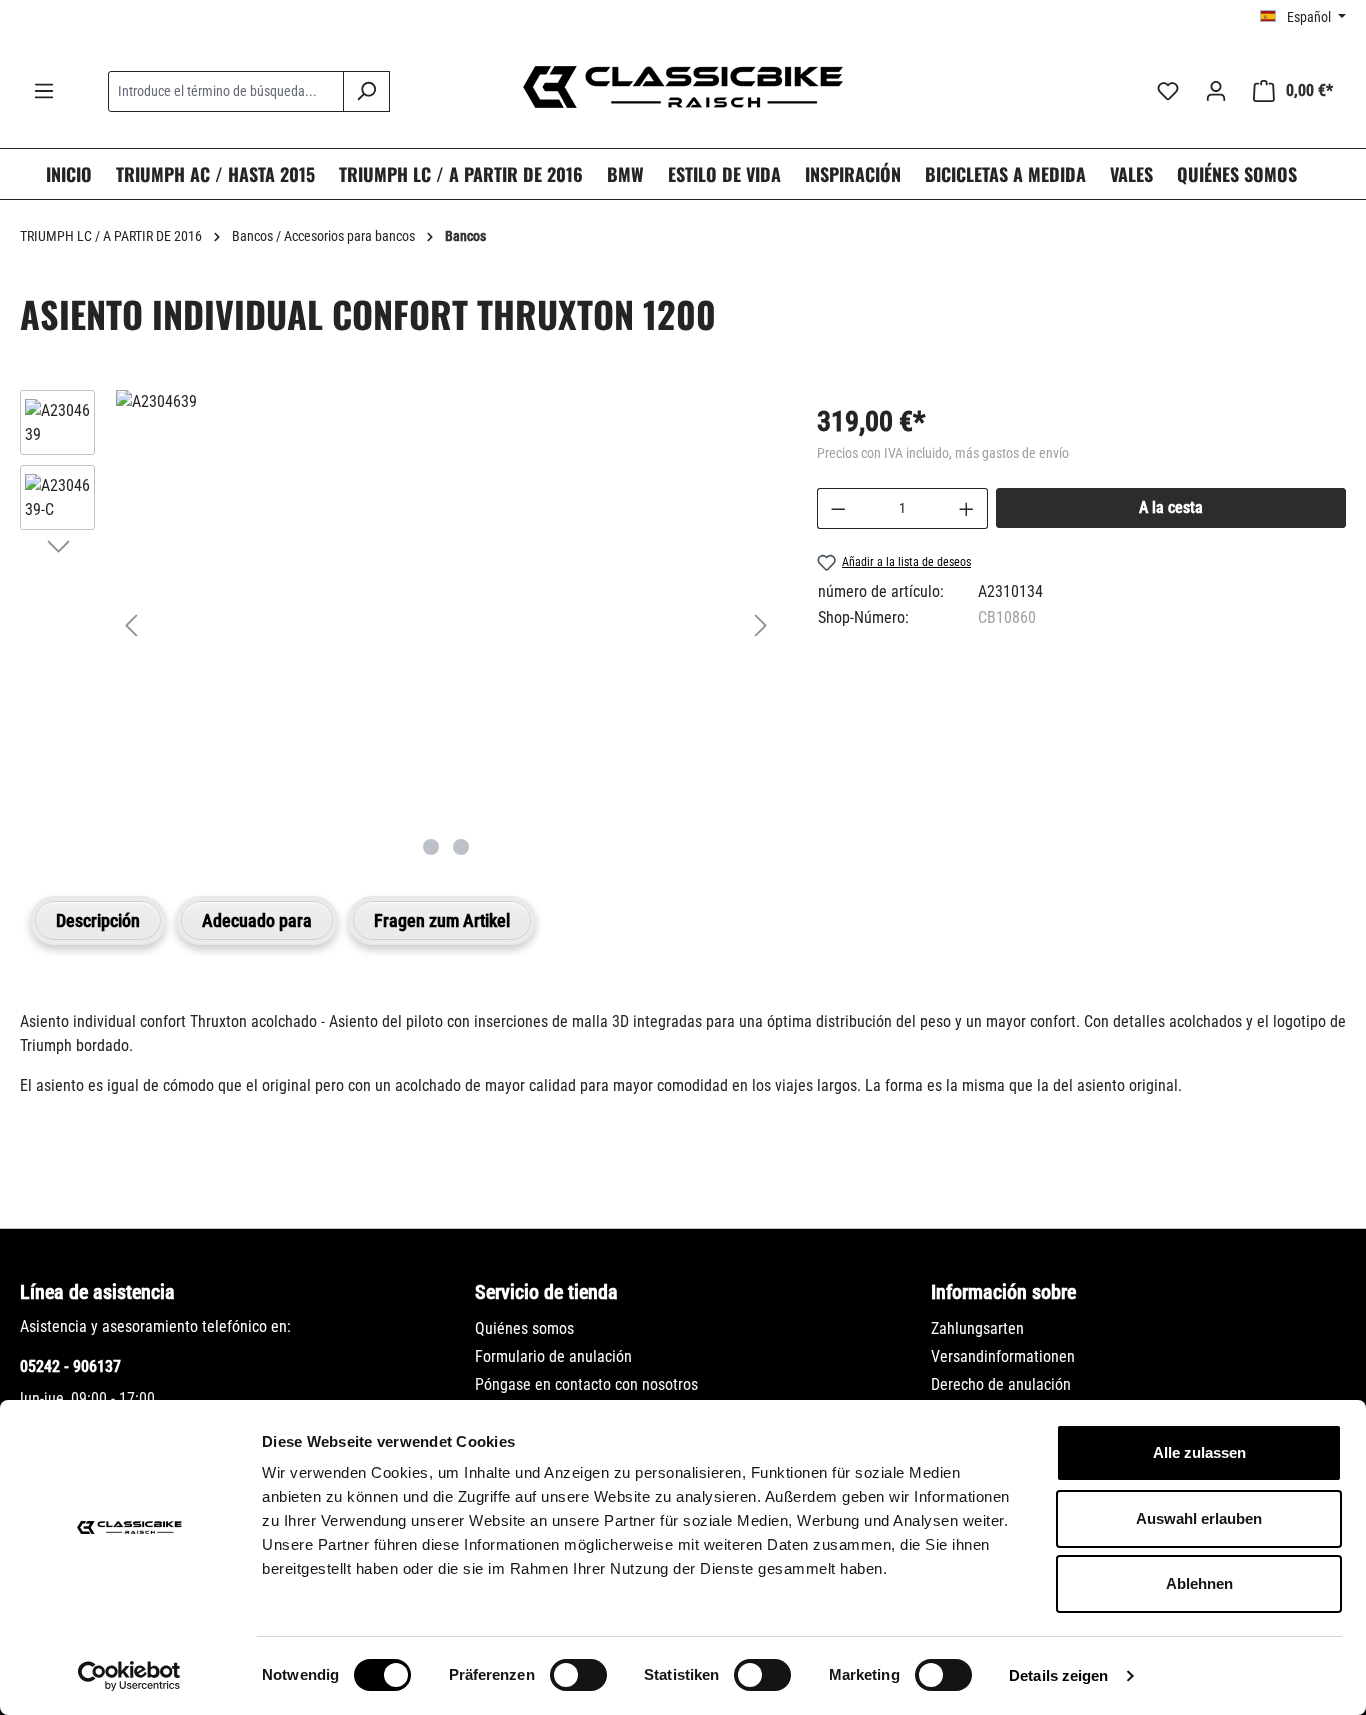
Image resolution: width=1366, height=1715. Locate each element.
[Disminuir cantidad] (838, 508)
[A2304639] (446, 402)
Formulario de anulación (553, 1356)
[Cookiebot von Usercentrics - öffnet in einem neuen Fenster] (129, 1676)
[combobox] (226, 91)
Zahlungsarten (977, 1328)
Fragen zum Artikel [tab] (442, 920)
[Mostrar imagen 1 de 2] (431, 847)
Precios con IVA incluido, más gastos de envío (943, 453)
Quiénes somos (524, 1328)
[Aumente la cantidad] (967, 508)
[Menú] (44, 91)
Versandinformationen (1003, 1356)
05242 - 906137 (70, 1366)
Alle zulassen (1199, 1452)
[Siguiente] (761, 625)
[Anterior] (131, 625)
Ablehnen (1199, 1583)
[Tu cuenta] (1216, 91)
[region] (398, 625)
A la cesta (1171, 507)
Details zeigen (1058, 1675)
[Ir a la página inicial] (683, 87)
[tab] (98, 920)
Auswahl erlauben (1199, 1518)
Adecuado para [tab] (257, 920)
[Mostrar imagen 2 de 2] (461, 847)
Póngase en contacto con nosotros (586, 1384)
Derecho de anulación (1001, 1384)
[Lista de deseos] (1168, 91)
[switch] (578, 1675)
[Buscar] (366, 91)
